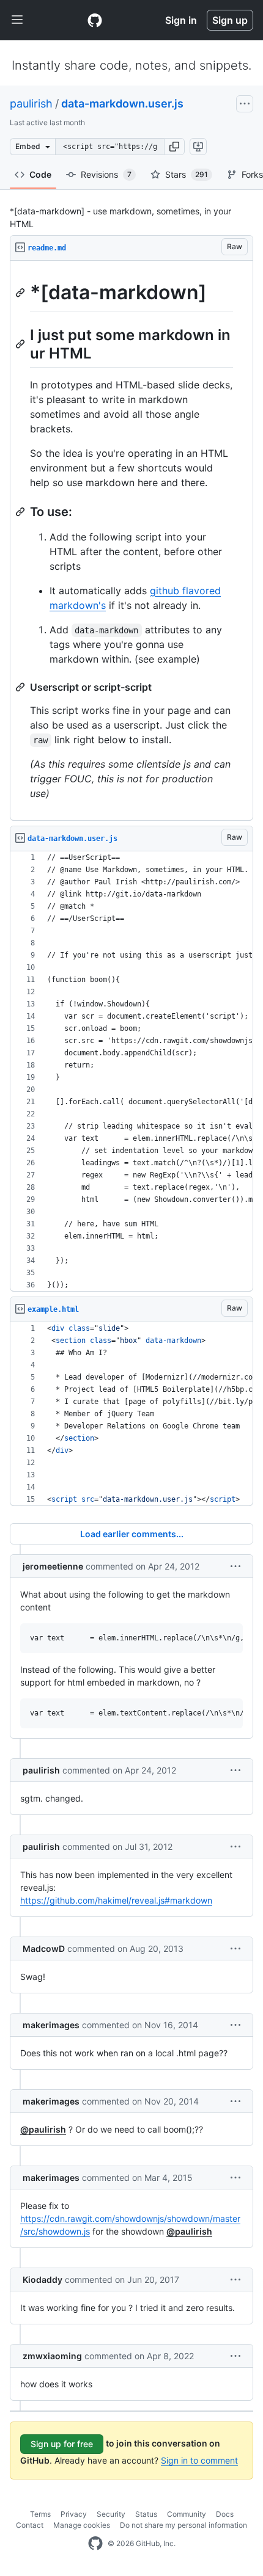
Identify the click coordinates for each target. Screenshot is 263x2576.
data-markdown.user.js (122, 104)
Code (40, 174)
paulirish (31, 104)
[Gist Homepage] (95, 20)
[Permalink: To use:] (21, 512)
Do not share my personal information (183, 2525)
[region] (131, 541)
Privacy (74, 2514)
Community (187, 2514)
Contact (30, 2525)
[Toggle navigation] (17, 20)
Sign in (181, 20)
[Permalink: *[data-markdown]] (21, 293)
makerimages (51, 2025)
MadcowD (44, 1948)
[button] (174, 147)
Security (111, 2514)
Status (146, 2514)
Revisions (106, 174)
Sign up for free (62, 2444)
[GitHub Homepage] (95, 2544)
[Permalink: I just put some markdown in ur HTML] (21, 344)
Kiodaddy (43, 2279)
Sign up (230, 20)
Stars (187, 174)
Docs (225, 2514)
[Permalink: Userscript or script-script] (21, 687)
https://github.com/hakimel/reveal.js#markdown (116, 1900)
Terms (40, 2514)
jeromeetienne (53, 1566)
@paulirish (43, 2129)
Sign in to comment (199, 2460)
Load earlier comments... (132, 1534)
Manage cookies (82, 2525)
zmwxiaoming (52, 2356)
